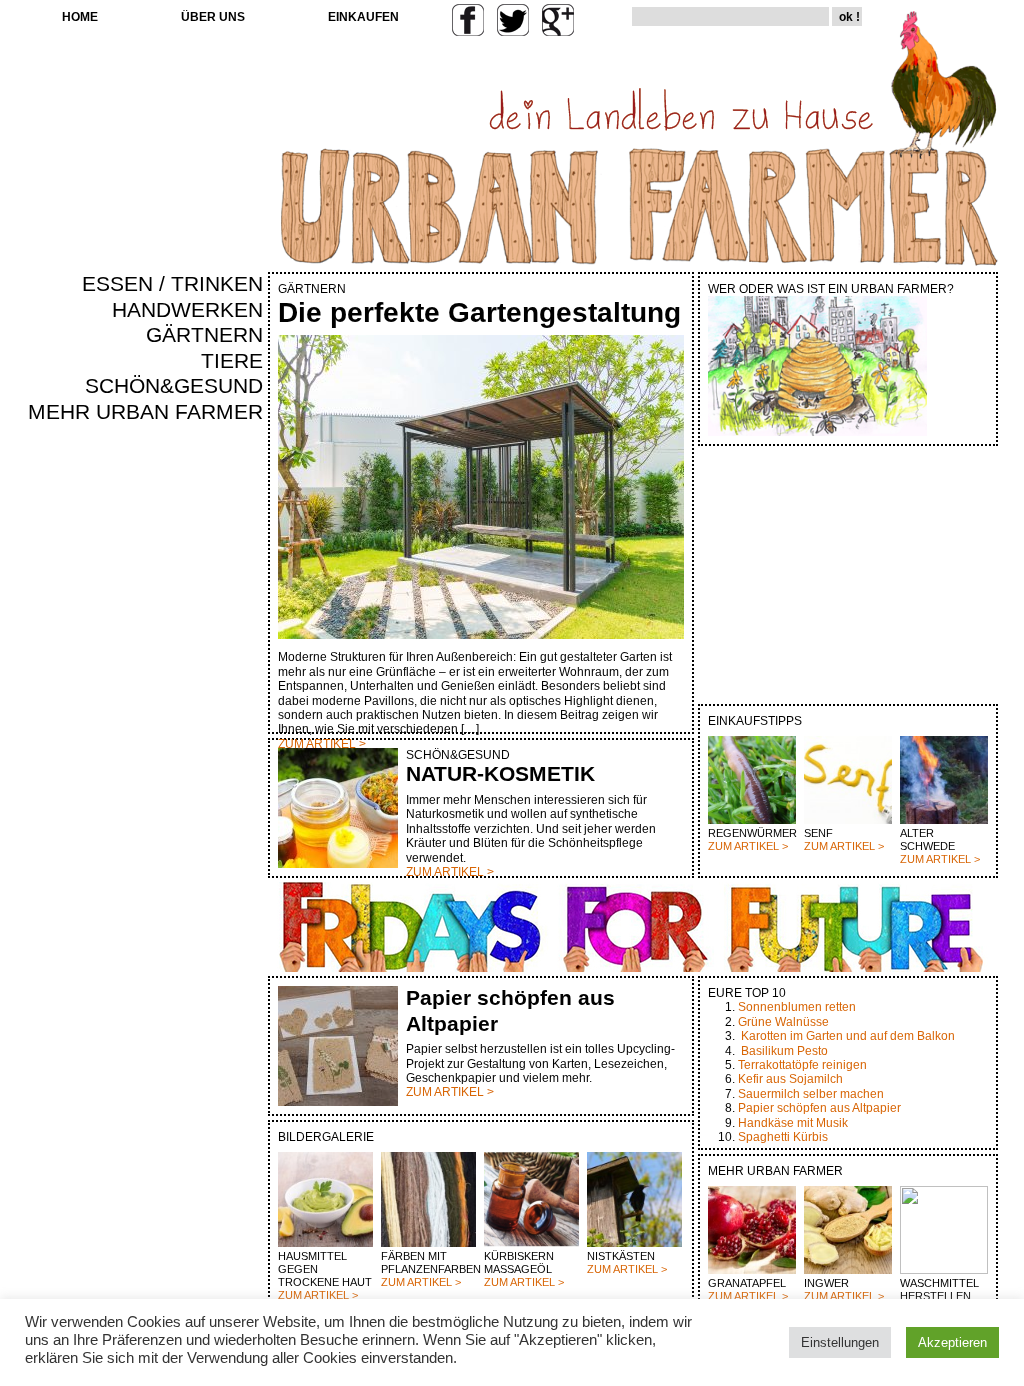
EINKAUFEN (363, 17)
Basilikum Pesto (784, 1051)
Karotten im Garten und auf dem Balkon (848, 1036)
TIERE (232, 361)
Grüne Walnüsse (783, 1022)
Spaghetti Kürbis (783, 1137)
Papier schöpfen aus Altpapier (819, 1108)
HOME (80, 17)
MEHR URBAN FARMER (145, 412)
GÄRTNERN (204, 335)
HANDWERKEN (187, 310)
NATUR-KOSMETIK (500, 774)
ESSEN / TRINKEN (172, 284)
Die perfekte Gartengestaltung (479, 312)
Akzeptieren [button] (952, 1342)
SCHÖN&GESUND (174, 386)
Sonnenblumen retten (797, 1007)
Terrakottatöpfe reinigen (802, 1065)
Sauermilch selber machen (811, 1094)
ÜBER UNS (213, 17)
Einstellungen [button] (840, 1342)
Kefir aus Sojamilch (790, 1079)
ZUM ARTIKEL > (748, 846)
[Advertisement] (204, 766)
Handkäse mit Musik (793, 1123)
